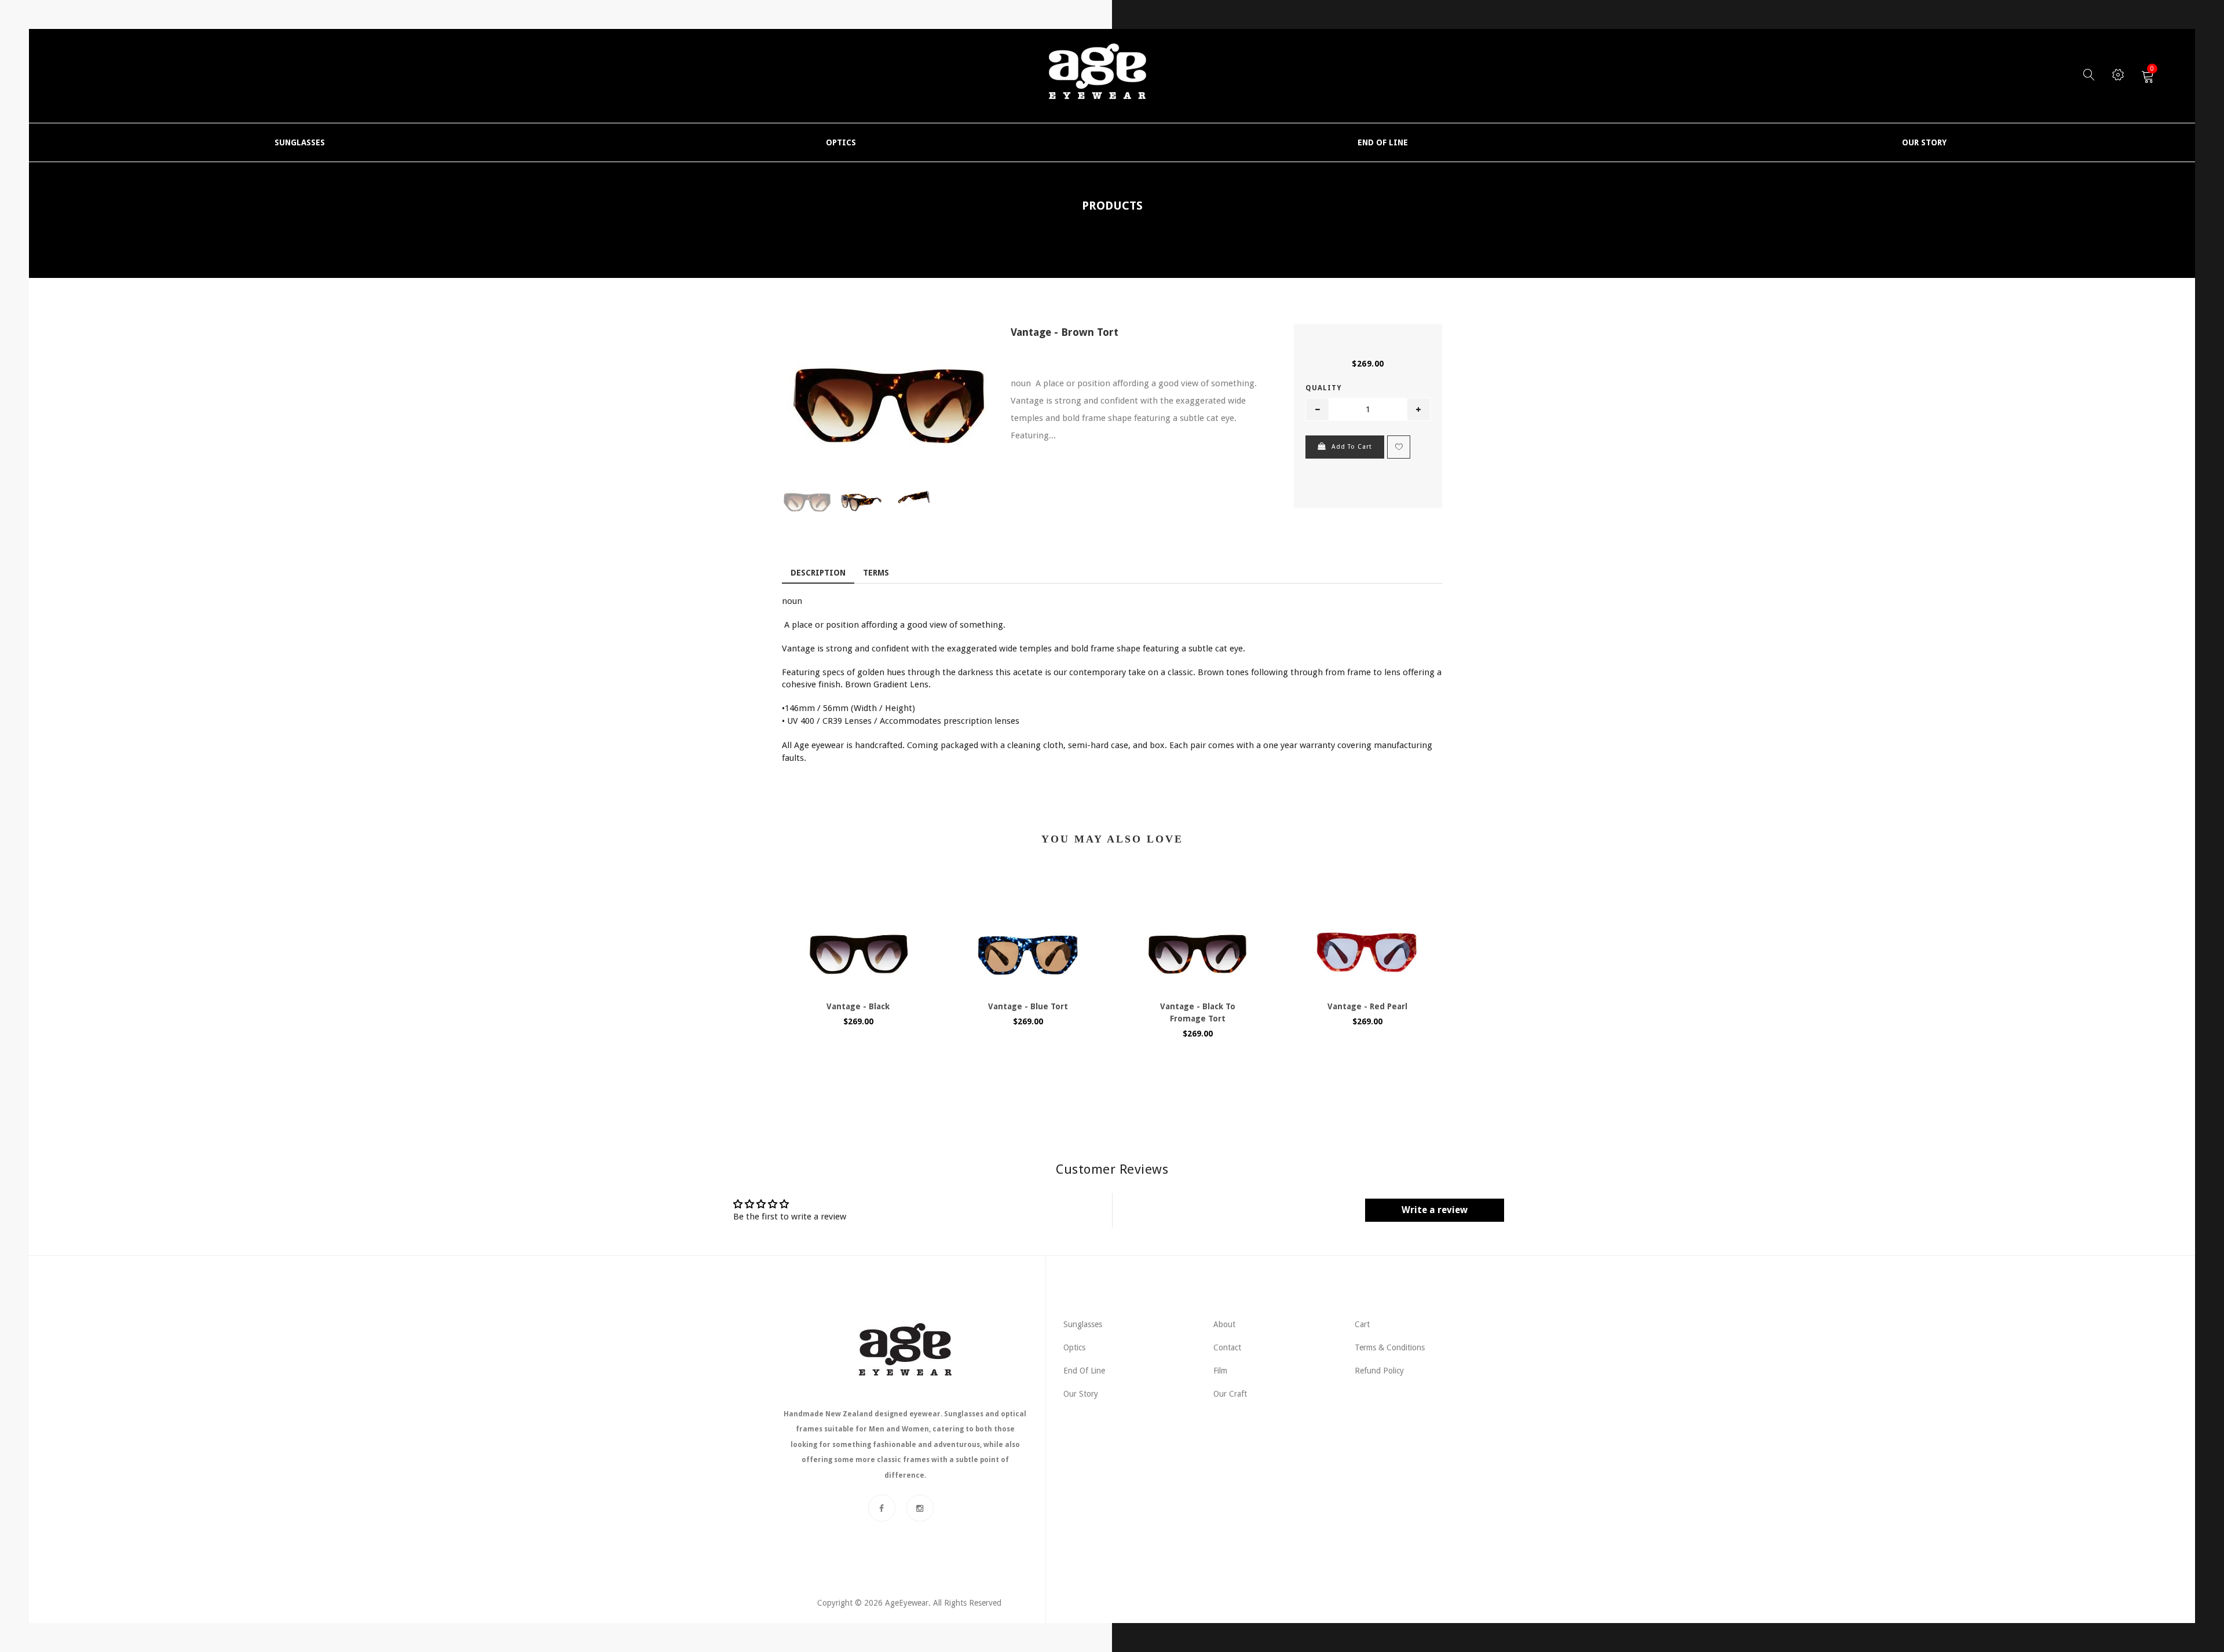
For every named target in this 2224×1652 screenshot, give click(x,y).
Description (818, 573)
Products (1112, 206)
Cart (1362, 1324)
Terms (876, 573)
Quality (1323, 388)
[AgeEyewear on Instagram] (920, 1508)
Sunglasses (1083, 1324)
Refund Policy (1379, 1371)
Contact (1227, 1347)
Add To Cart (1352, 447)
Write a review (1435, 1210)
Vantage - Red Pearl (1367, 1006)
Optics (1074, 1347)
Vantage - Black (858, 1006)
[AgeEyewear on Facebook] (882, 1508)
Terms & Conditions (1390, 1347)
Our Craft (1230, 1394)
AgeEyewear (907, 1603)
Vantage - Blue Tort (1028, 1006)
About (1224, 1324)
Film (1220, 1371)
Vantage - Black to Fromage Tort (1198, 1012)
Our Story (1081, 1394)
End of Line (1084, 1371)
